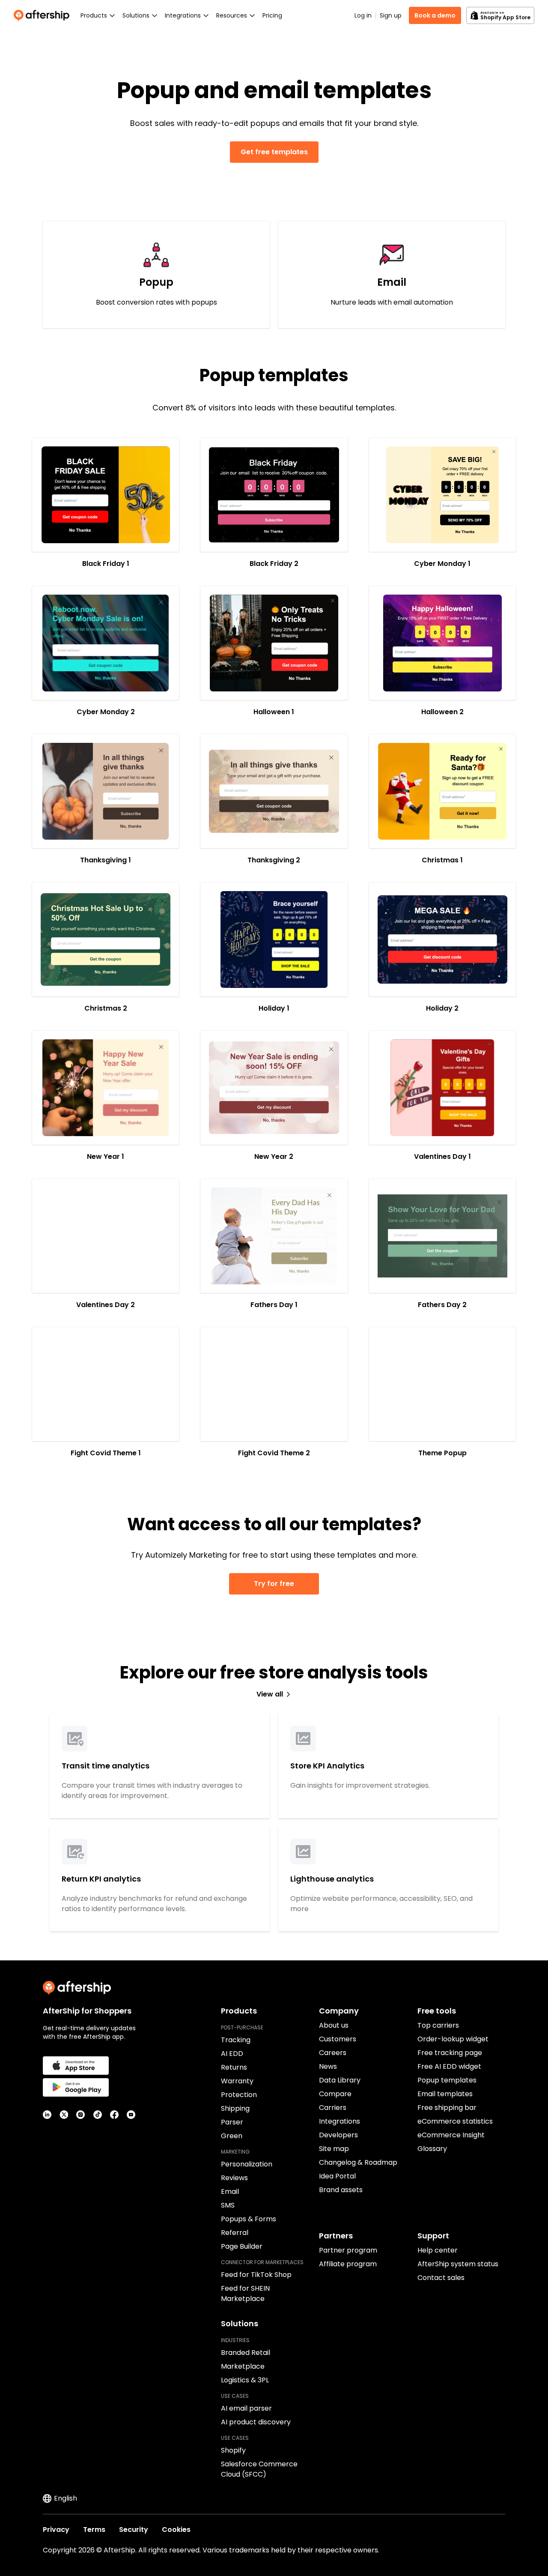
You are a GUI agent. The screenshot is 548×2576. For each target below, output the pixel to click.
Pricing (272, 15)
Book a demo (435, 15)
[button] (106, 495)
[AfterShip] (44, 15)
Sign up (391, 15)
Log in (363, 15)
